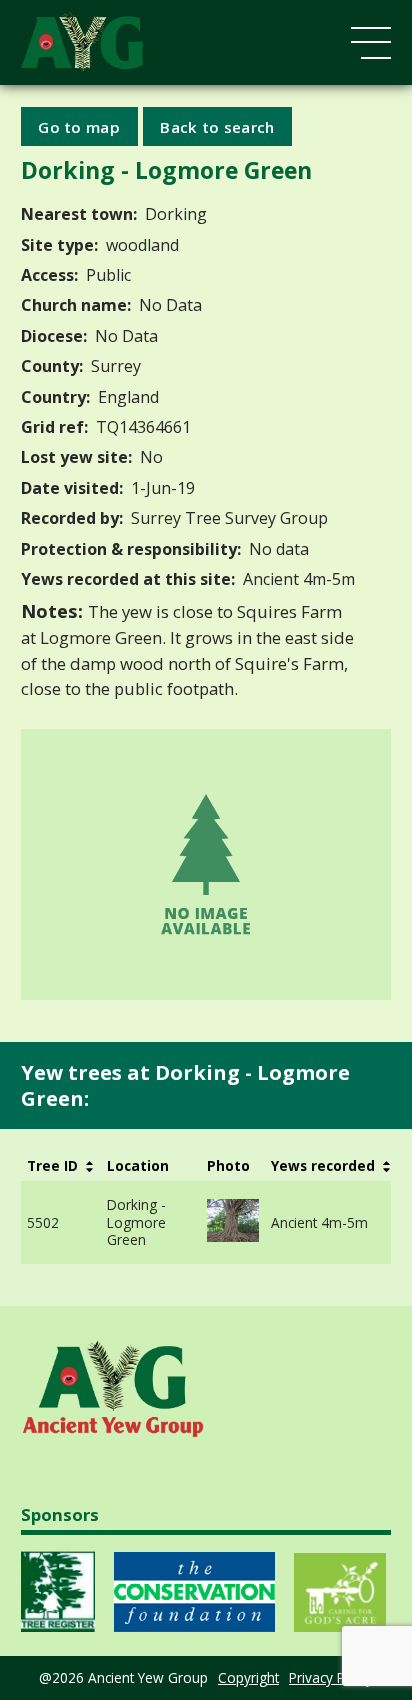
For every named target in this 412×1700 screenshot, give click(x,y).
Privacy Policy (331, 1677)
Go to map (79, 126)
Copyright (248, 1677)
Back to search (217, 126)
